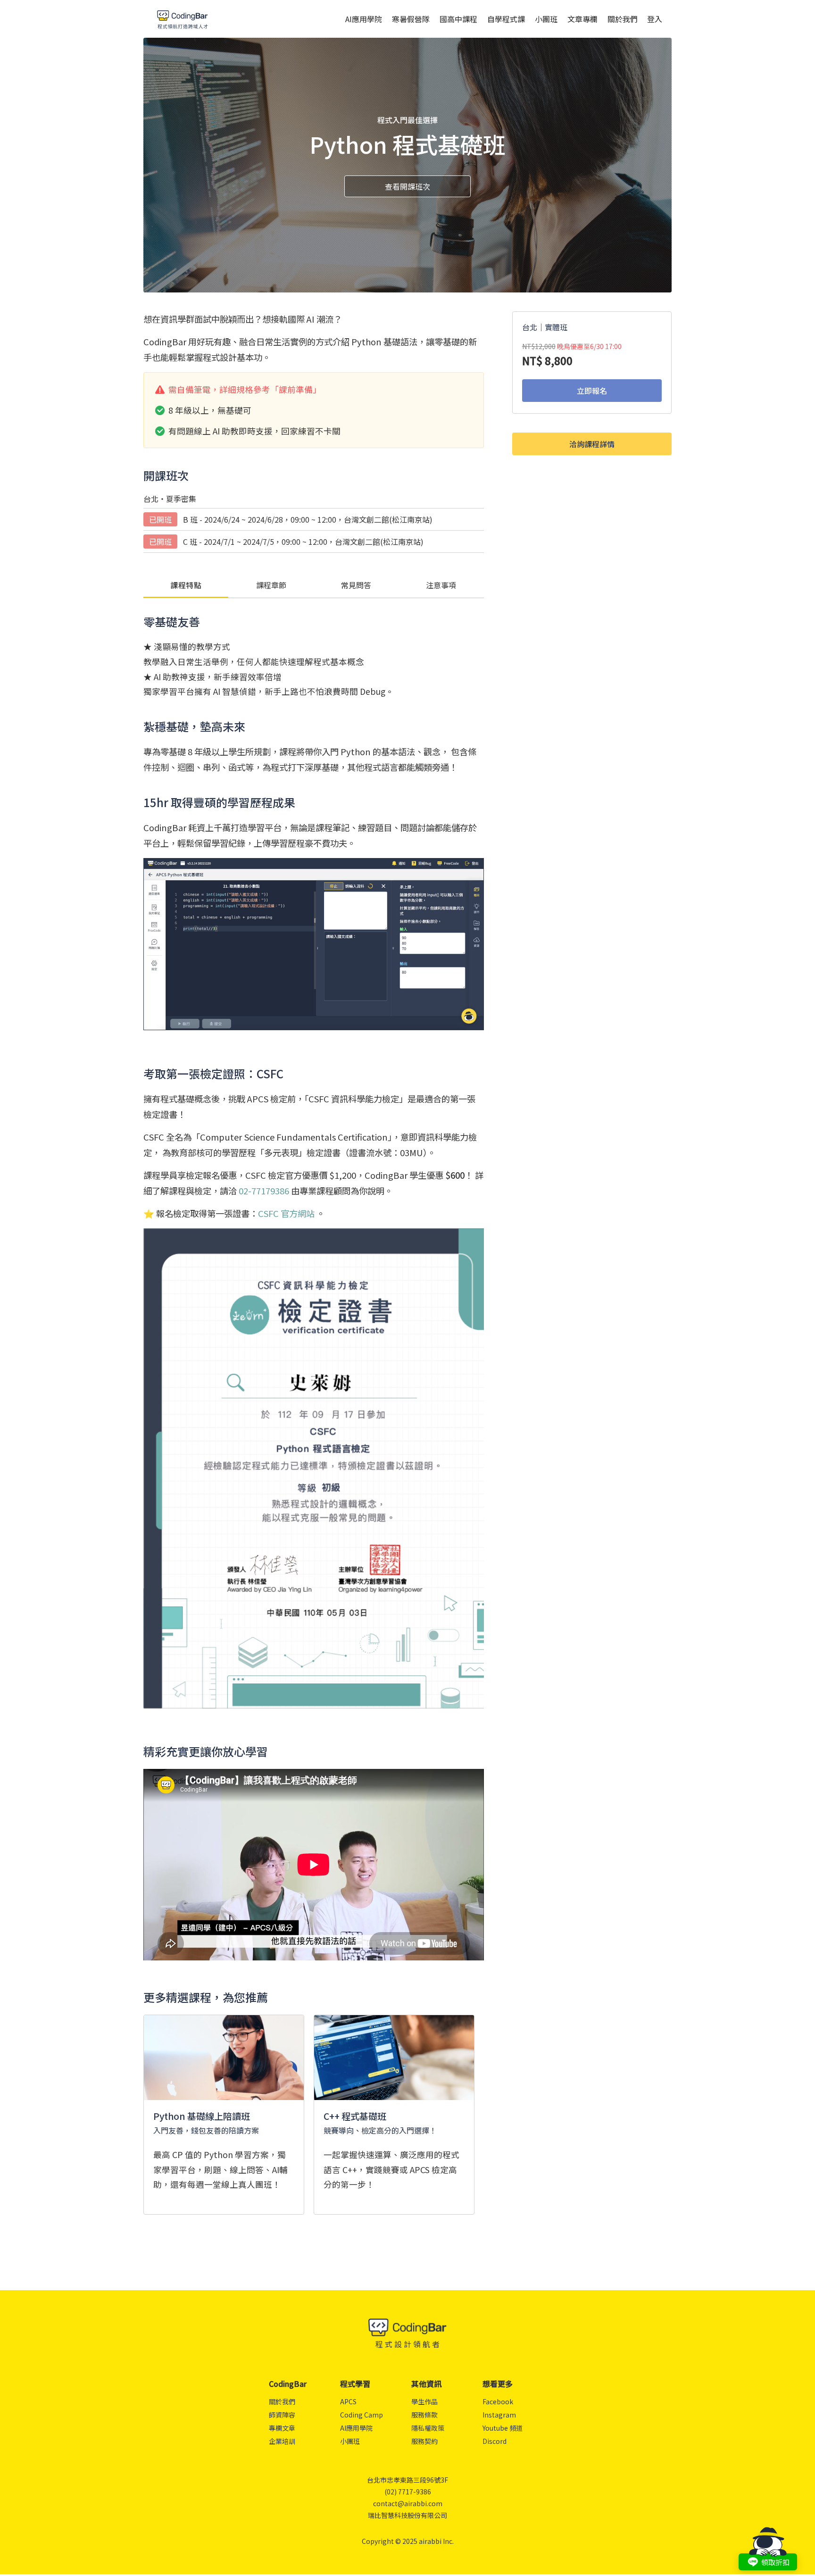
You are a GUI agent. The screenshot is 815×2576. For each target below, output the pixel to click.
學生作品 (424, 2401)
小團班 (546, 19)
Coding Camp (362, 2415)
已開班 (160, 519)
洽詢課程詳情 (592, 444)
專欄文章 (282, 2428)
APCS (348, 2401)
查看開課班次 (407, 186)
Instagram (499, 2415)
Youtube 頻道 (503, 2428)
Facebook (498, 2401)
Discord (495, 2441)
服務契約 (424, 2441)
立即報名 (592, 391)
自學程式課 (506, 19)
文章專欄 (582, 19)
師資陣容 (282, 2415)
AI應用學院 (364, 19)
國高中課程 (458, 19)
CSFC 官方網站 (286, 1213)
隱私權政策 (428, 2428)
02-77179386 (264, 1191)
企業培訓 (282, 2441)
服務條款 (424, 2415)
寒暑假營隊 (411, 19)
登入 (655, 19)
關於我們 (623, 19)
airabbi (430, 2541)
